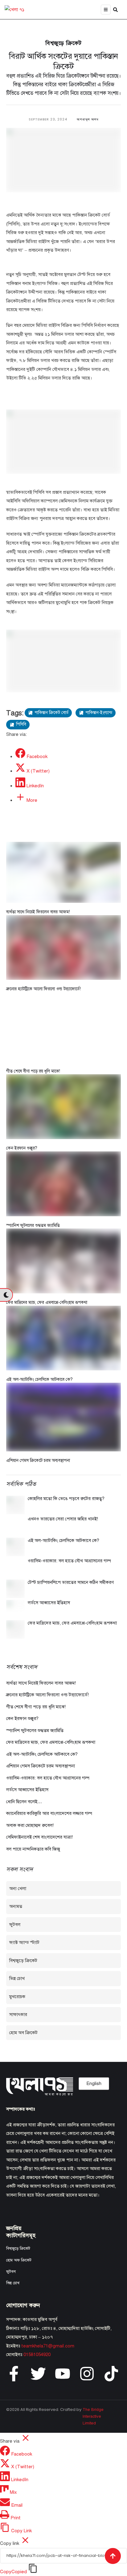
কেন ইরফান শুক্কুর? (22, 1148)
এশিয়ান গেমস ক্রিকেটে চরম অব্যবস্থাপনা (38, 1460)
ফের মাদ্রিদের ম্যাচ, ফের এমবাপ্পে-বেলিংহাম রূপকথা (47, 1302)
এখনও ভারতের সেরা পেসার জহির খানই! (63, 1519)
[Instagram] (87, 2374)
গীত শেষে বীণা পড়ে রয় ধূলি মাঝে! (33, 1071)
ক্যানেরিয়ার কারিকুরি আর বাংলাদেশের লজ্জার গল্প (49, 1813)
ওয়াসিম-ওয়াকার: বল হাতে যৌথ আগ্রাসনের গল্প (69, 1561)
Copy (13, 2572)
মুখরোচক (17, 1997)
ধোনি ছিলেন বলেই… (24, 1802)
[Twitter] (38, 2374)
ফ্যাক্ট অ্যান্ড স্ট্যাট (24, 1942)
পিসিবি (21, 724)
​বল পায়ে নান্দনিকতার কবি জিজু (33, 1849)
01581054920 (37, 2355)
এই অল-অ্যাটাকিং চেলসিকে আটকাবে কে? (39, 1379)
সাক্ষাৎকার (18, 2014)
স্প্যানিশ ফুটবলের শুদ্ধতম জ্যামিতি (33, 1225)
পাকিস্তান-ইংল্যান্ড (99, 713)
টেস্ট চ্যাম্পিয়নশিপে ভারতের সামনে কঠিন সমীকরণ (71, 1582)
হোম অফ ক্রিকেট (19, 2260)
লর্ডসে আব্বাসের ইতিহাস (49, 1603)
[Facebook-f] (14, 2374)
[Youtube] (63, 2374)
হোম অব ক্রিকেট (23, 2033)
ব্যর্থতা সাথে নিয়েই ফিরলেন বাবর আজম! (38, 912)
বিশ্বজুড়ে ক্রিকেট (63, 43)
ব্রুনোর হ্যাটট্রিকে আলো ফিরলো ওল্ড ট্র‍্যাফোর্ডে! (43, 989)
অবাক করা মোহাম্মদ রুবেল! (30, 1825)
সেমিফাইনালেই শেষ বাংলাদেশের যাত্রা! (39, 1837)
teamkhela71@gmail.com (48, 2346)
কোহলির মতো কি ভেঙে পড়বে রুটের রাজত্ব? (66, 1499)
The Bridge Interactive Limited (93, 2416)
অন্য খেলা (18, 1888)
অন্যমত (16, 1906)
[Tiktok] (111, 2374)
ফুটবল (15, 1925)
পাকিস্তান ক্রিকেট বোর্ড (51, 713)
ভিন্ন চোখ (17, 1978)
